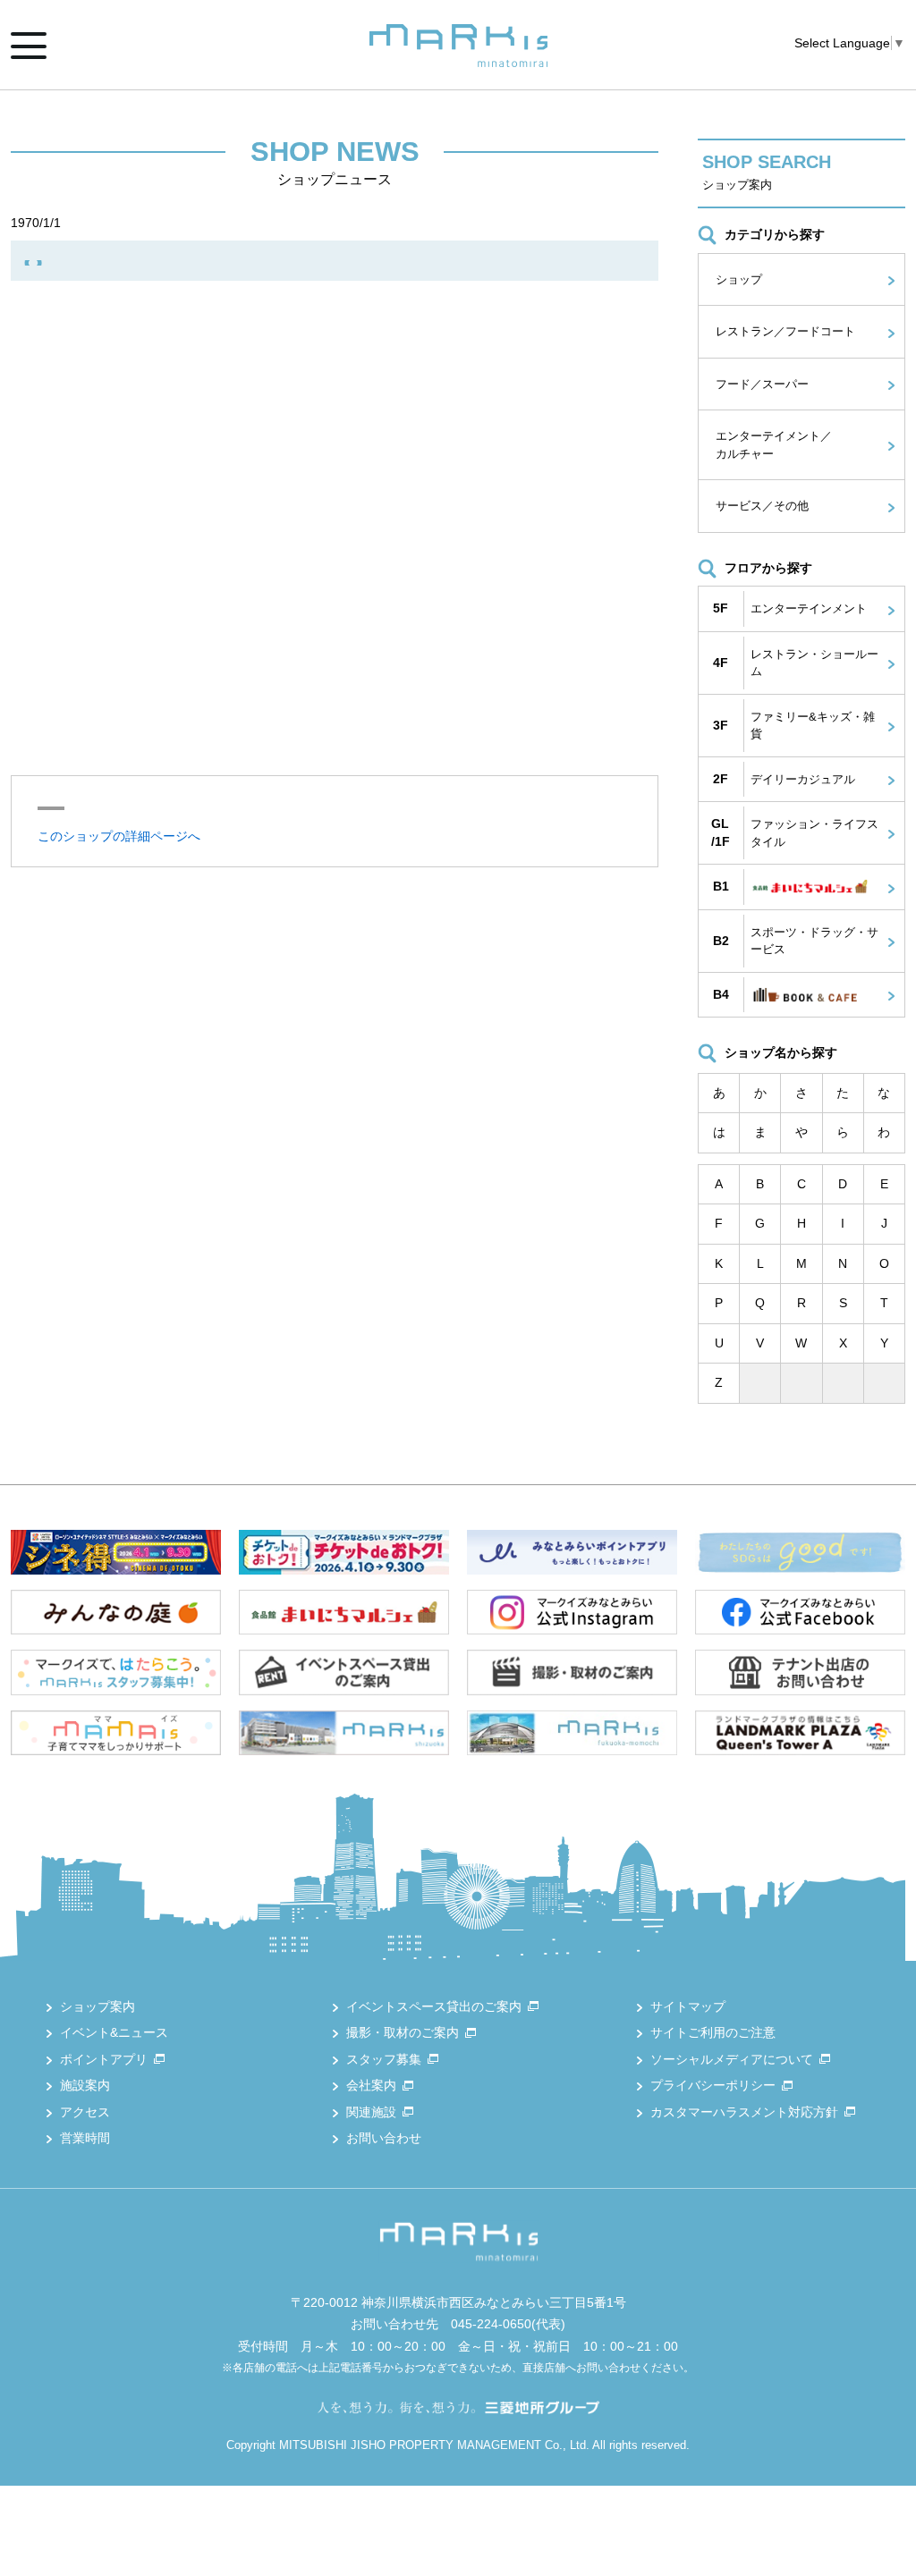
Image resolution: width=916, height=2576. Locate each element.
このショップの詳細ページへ (119, 836)
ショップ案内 (98, 2006)
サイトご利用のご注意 (713, 2032)
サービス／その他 (762, 506)
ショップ (739, 279)
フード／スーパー (762, 384)
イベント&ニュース (114, 2032)
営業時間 (85, 2138)
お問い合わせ (384, 2138)
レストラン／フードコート (785, 331)
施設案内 (85, 2085)
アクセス (85, 2112)
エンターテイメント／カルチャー (774, 445)
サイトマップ (688, 2006)
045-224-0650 (491, 2324)
